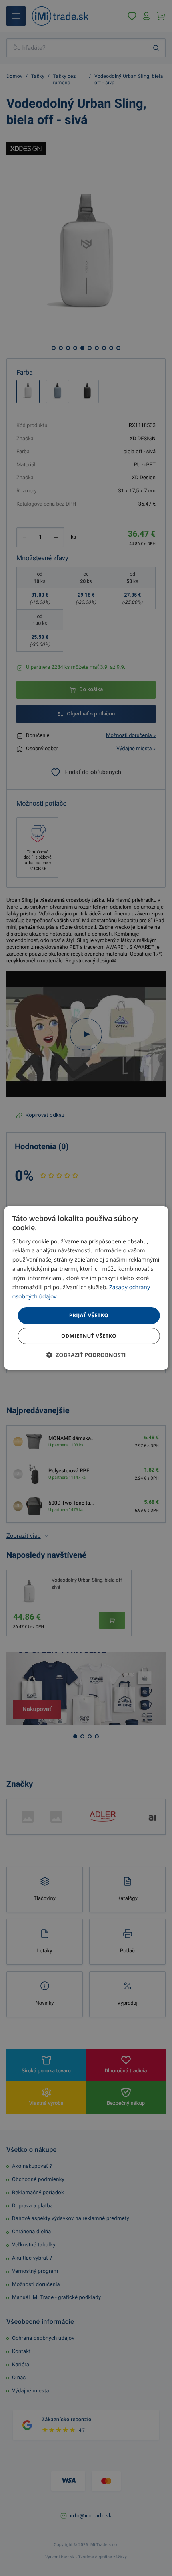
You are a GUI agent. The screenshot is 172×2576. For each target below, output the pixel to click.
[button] (86, 1355)
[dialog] (86, 1288)
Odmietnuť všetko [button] (89, 1336)
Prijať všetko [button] (89, 1315)
